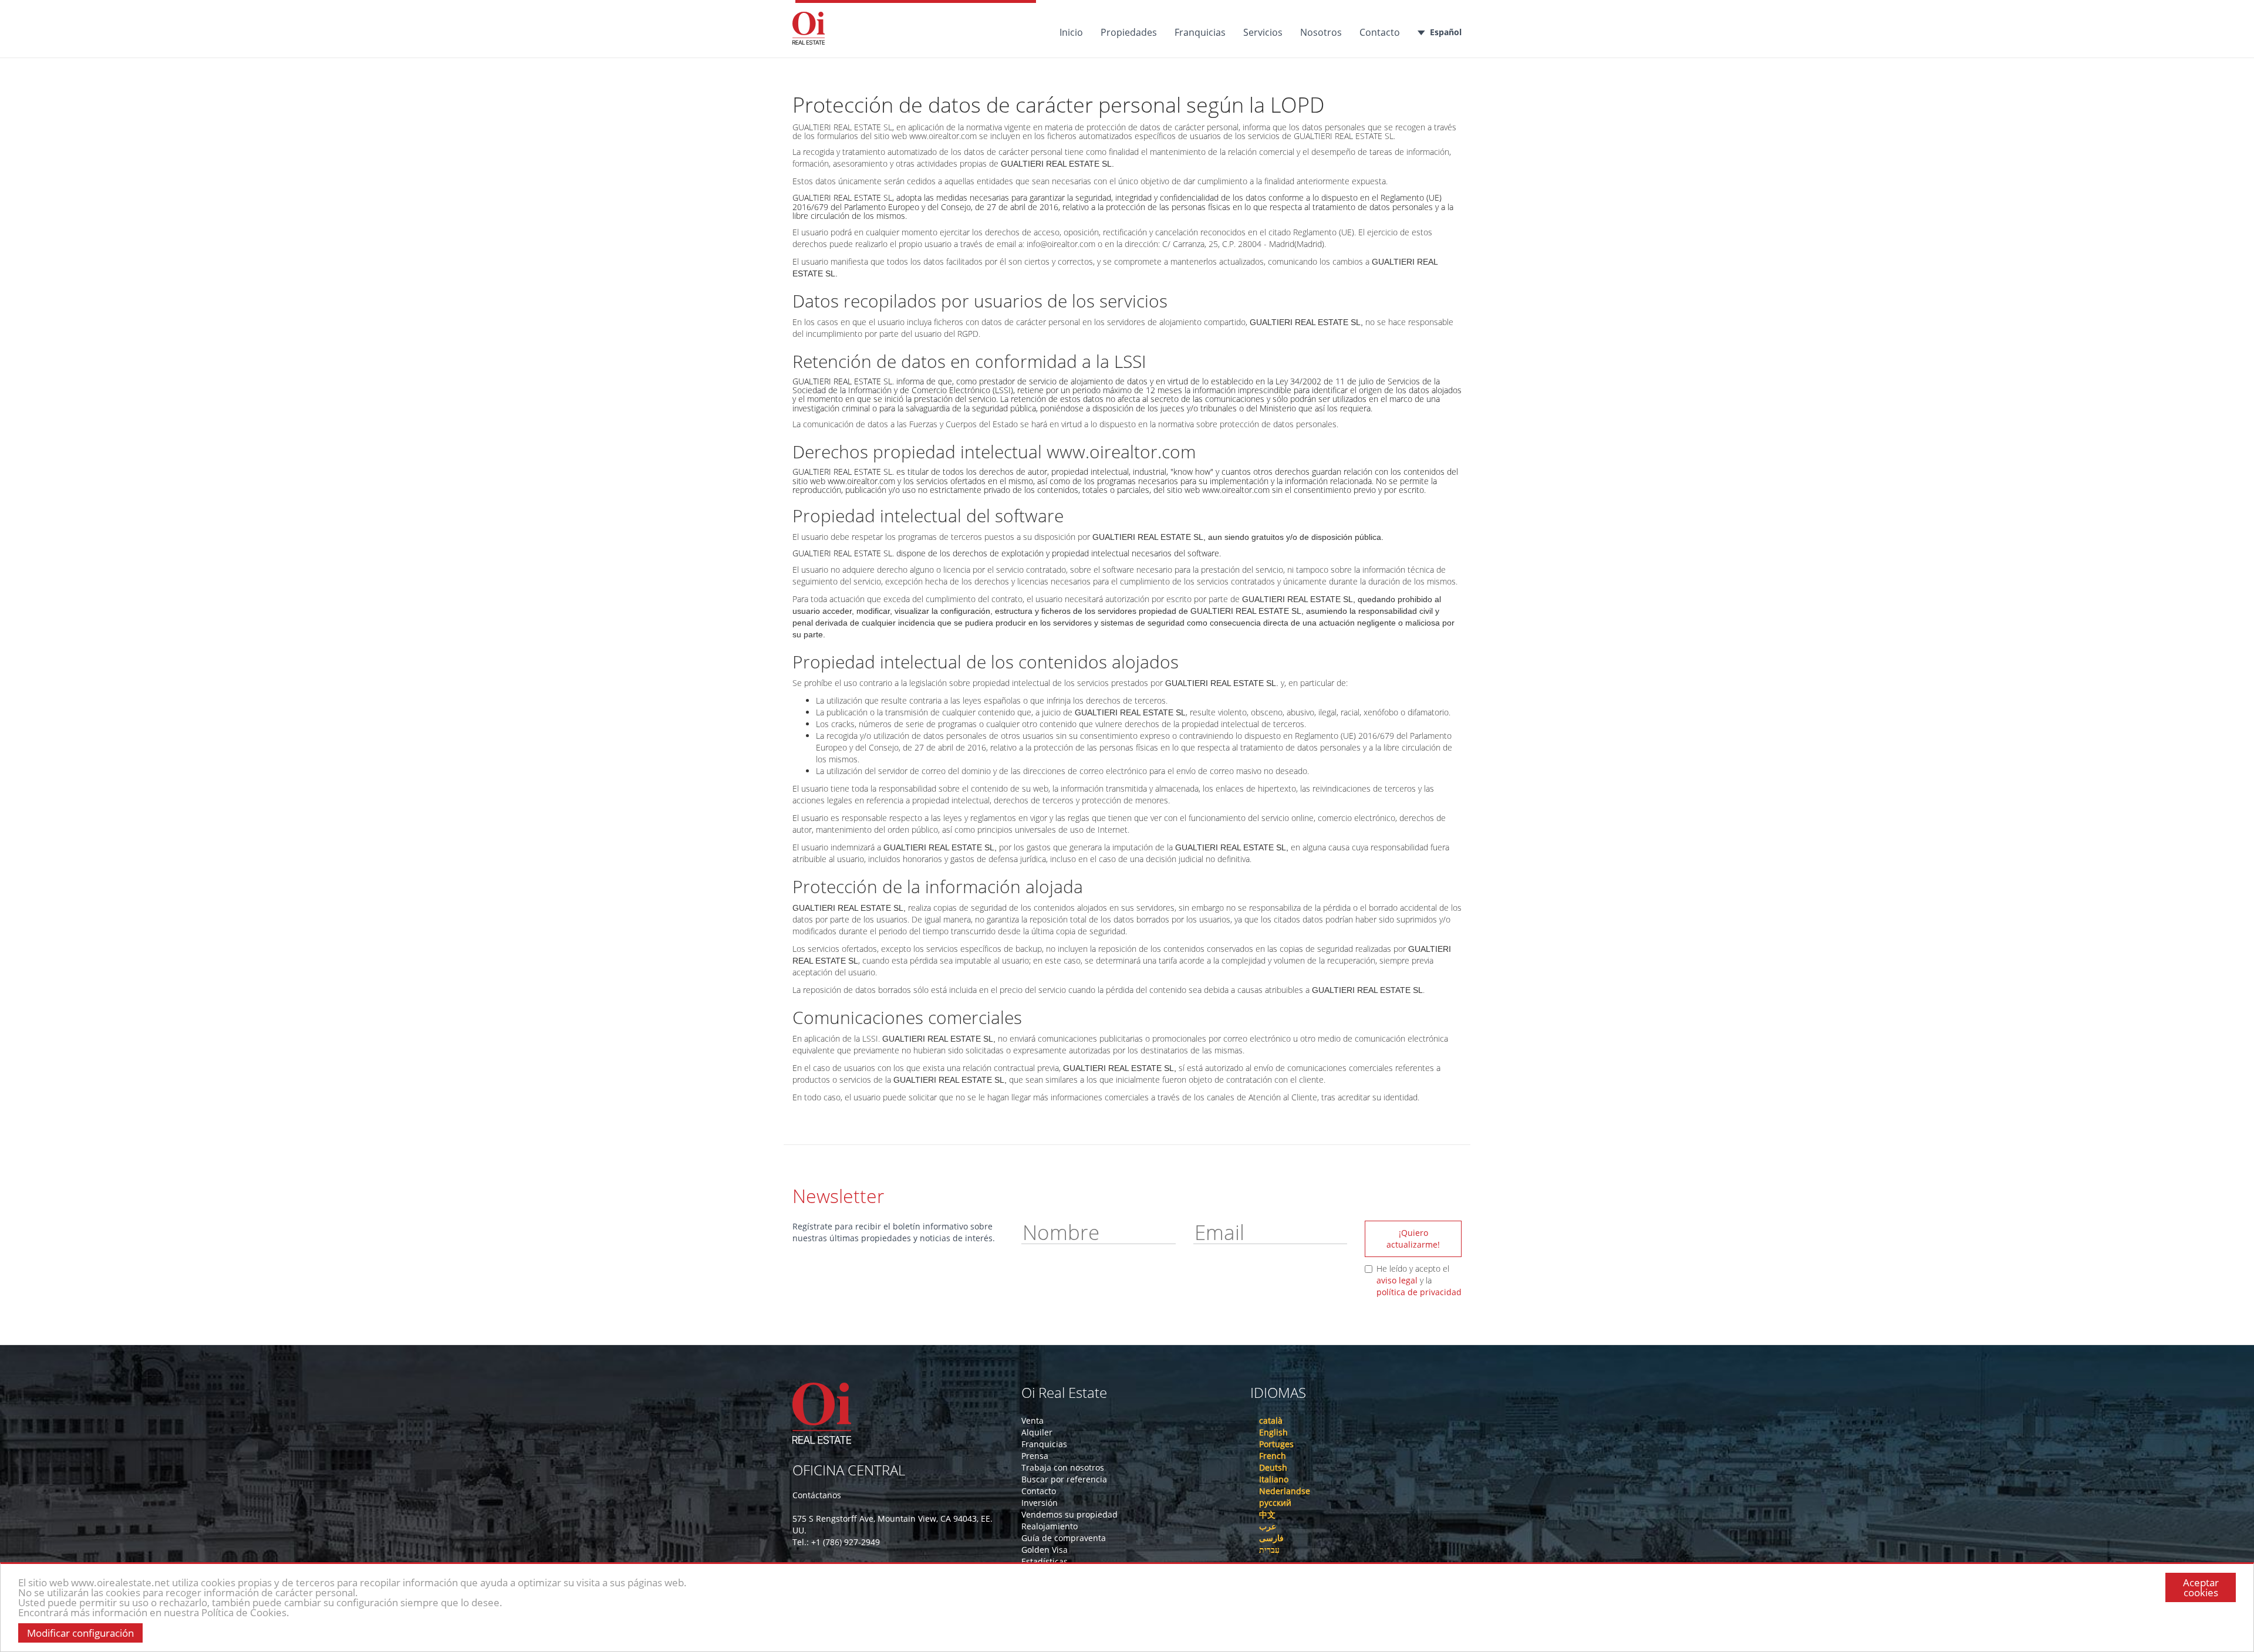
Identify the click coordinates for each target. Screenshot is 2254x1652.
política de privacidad (1419, 1292)
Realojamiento (1050, 1526)
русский (1275, 1503)
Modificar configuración (80, 1633)
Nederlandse (1285, 1491)
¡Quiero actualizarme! (1413, 1239)
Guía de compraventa (1064, 1538)
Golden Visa (1045, 1550)
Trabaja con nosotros (1063, 1467)
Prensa (1035, 1456)
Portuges (1276, 1444)
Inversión (1040, 1503)
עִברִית (1269, 1550)
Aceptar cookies (2201, 1587)
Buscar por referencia (1064, 1479)
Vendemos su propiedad (1069, 1514)
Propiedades (1129, 32)
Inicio (1071, 32)
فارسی (1271, 1538)
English (1273, 1432)
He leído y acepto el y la (1419, 1280)
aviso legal (1397, 1280)
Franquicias (1200, 32)
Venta (1032, 1420)
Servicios (1263, 32)
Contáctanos (817, 1495)
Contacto (1380, 32)
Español (1446, 32)
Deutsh (1273, 1467)
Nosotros (1321, 32)
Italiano (1274, 1479)
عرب (1268, 1526)
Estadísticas (1045, 1561)
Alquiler (1037, 1432)
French (1273, 1456)
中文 (1267, 1514)
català (1271, 1420)
